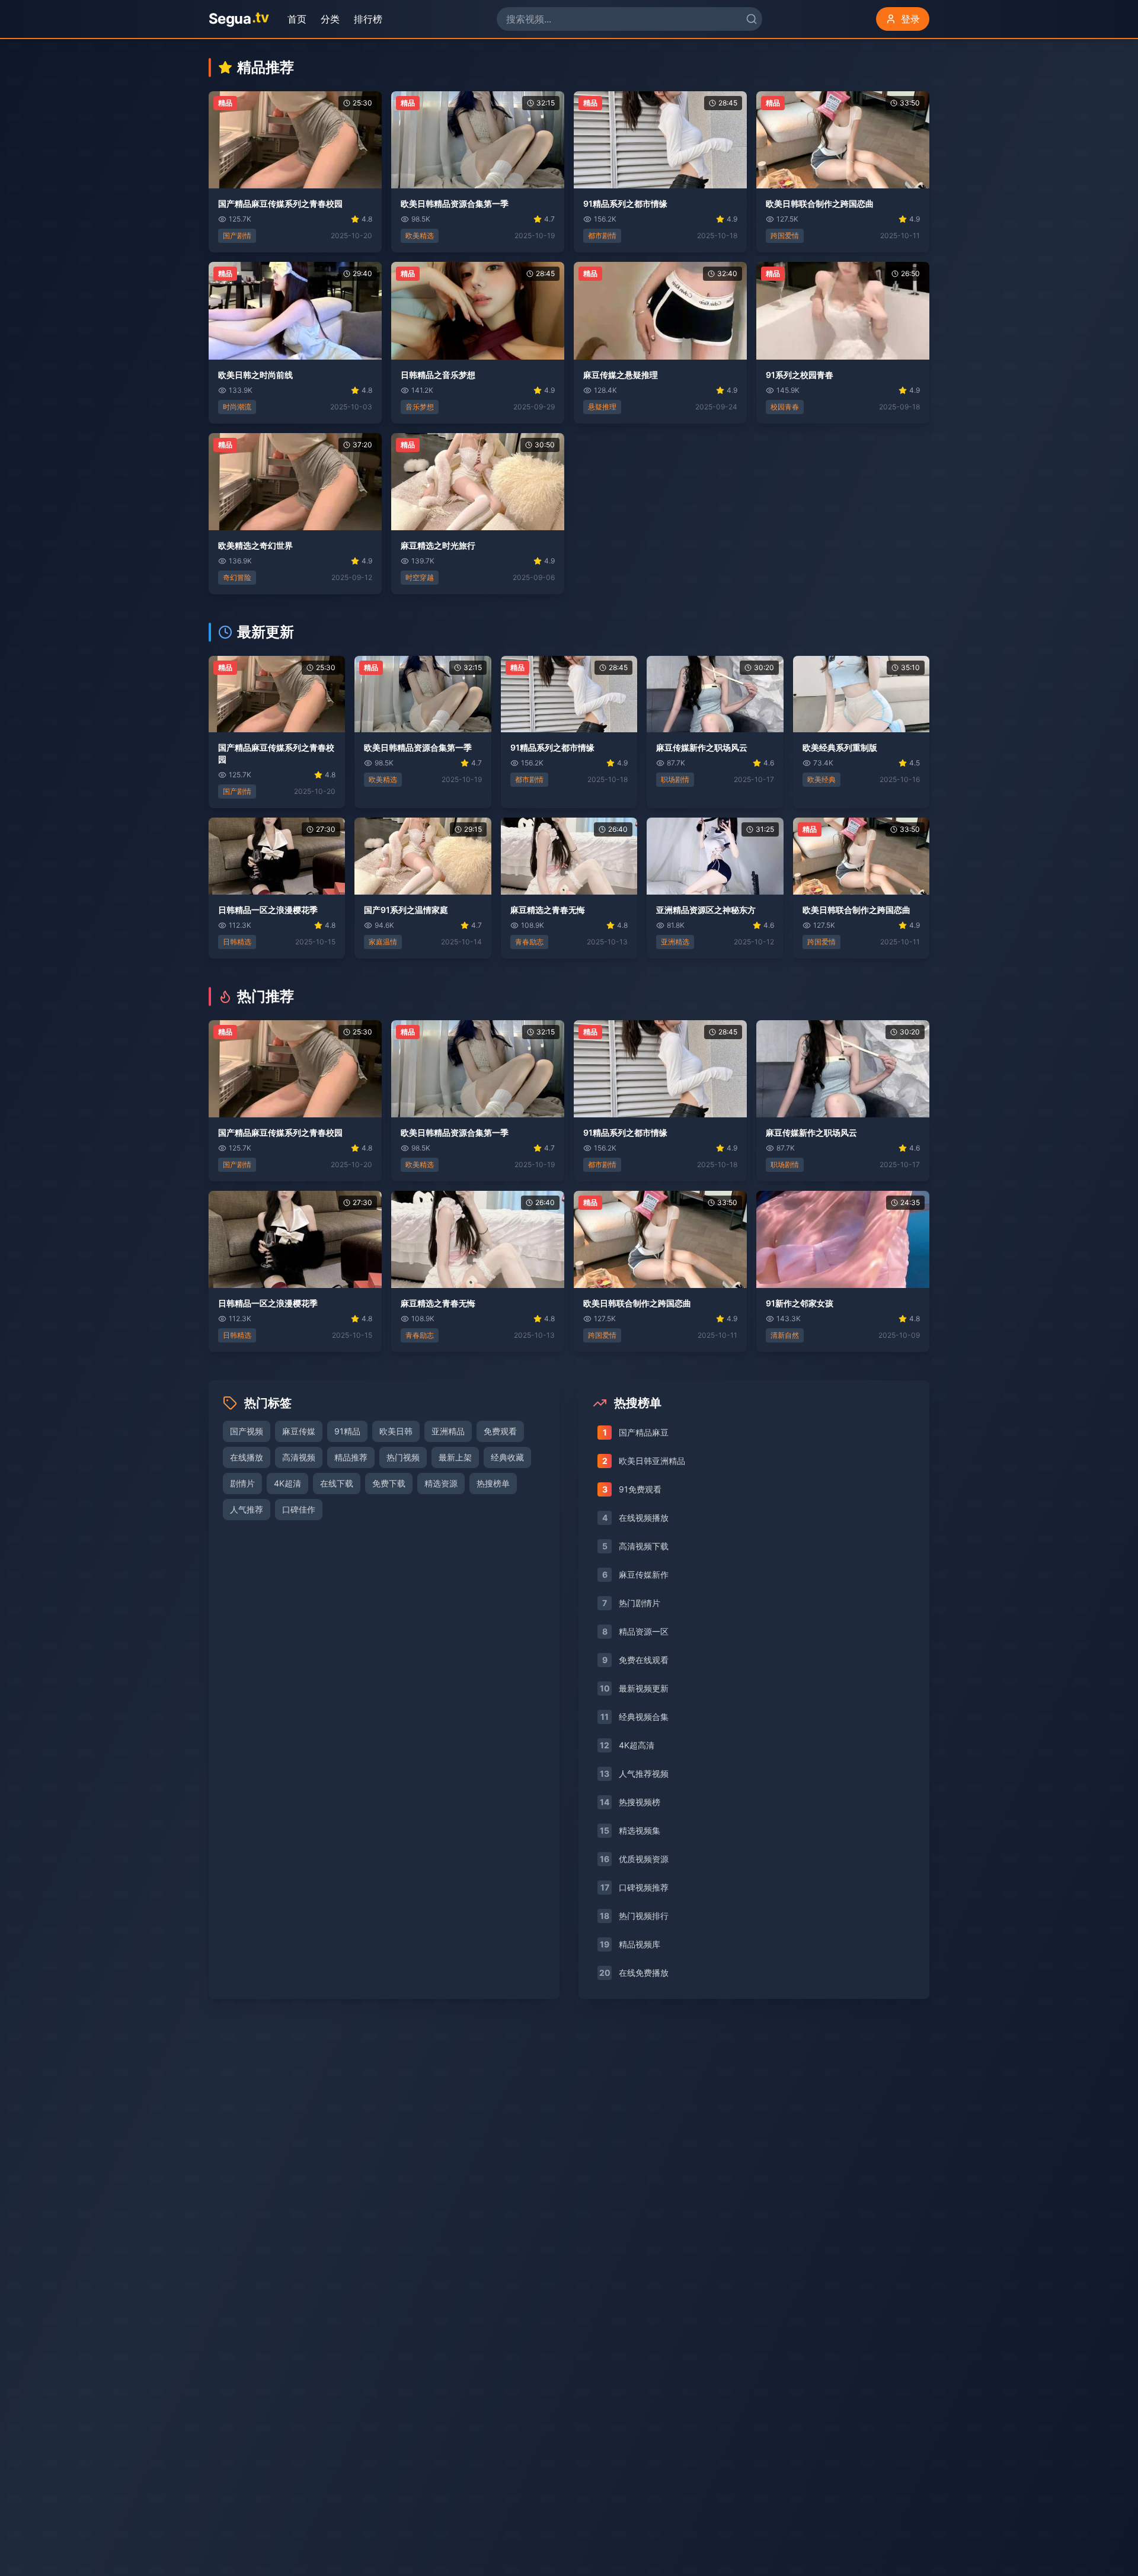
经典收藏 (507, 1457)
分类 (333, 19)
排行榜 (371, 19)
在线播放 (247, 1457)
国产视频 (247, 1431)
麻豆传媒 (299, 1431)
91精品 (347, 1431)
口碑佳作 (299, 1509)
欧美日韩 (396, 1431)
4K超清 (287, 1483)
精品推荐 (351, 1457)
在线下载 (337, 1483)
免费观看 (500, 1431)
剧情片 (242, 1483)
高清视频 (299, 1457)
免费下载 (389, 1483)
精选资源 (441, 1483)
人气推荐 (247, 1509)
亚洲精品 (448, 1431)
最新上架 (455, 1457)
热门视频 (403, 1457)
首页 (300, 19)
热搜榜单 (493, 1483)
